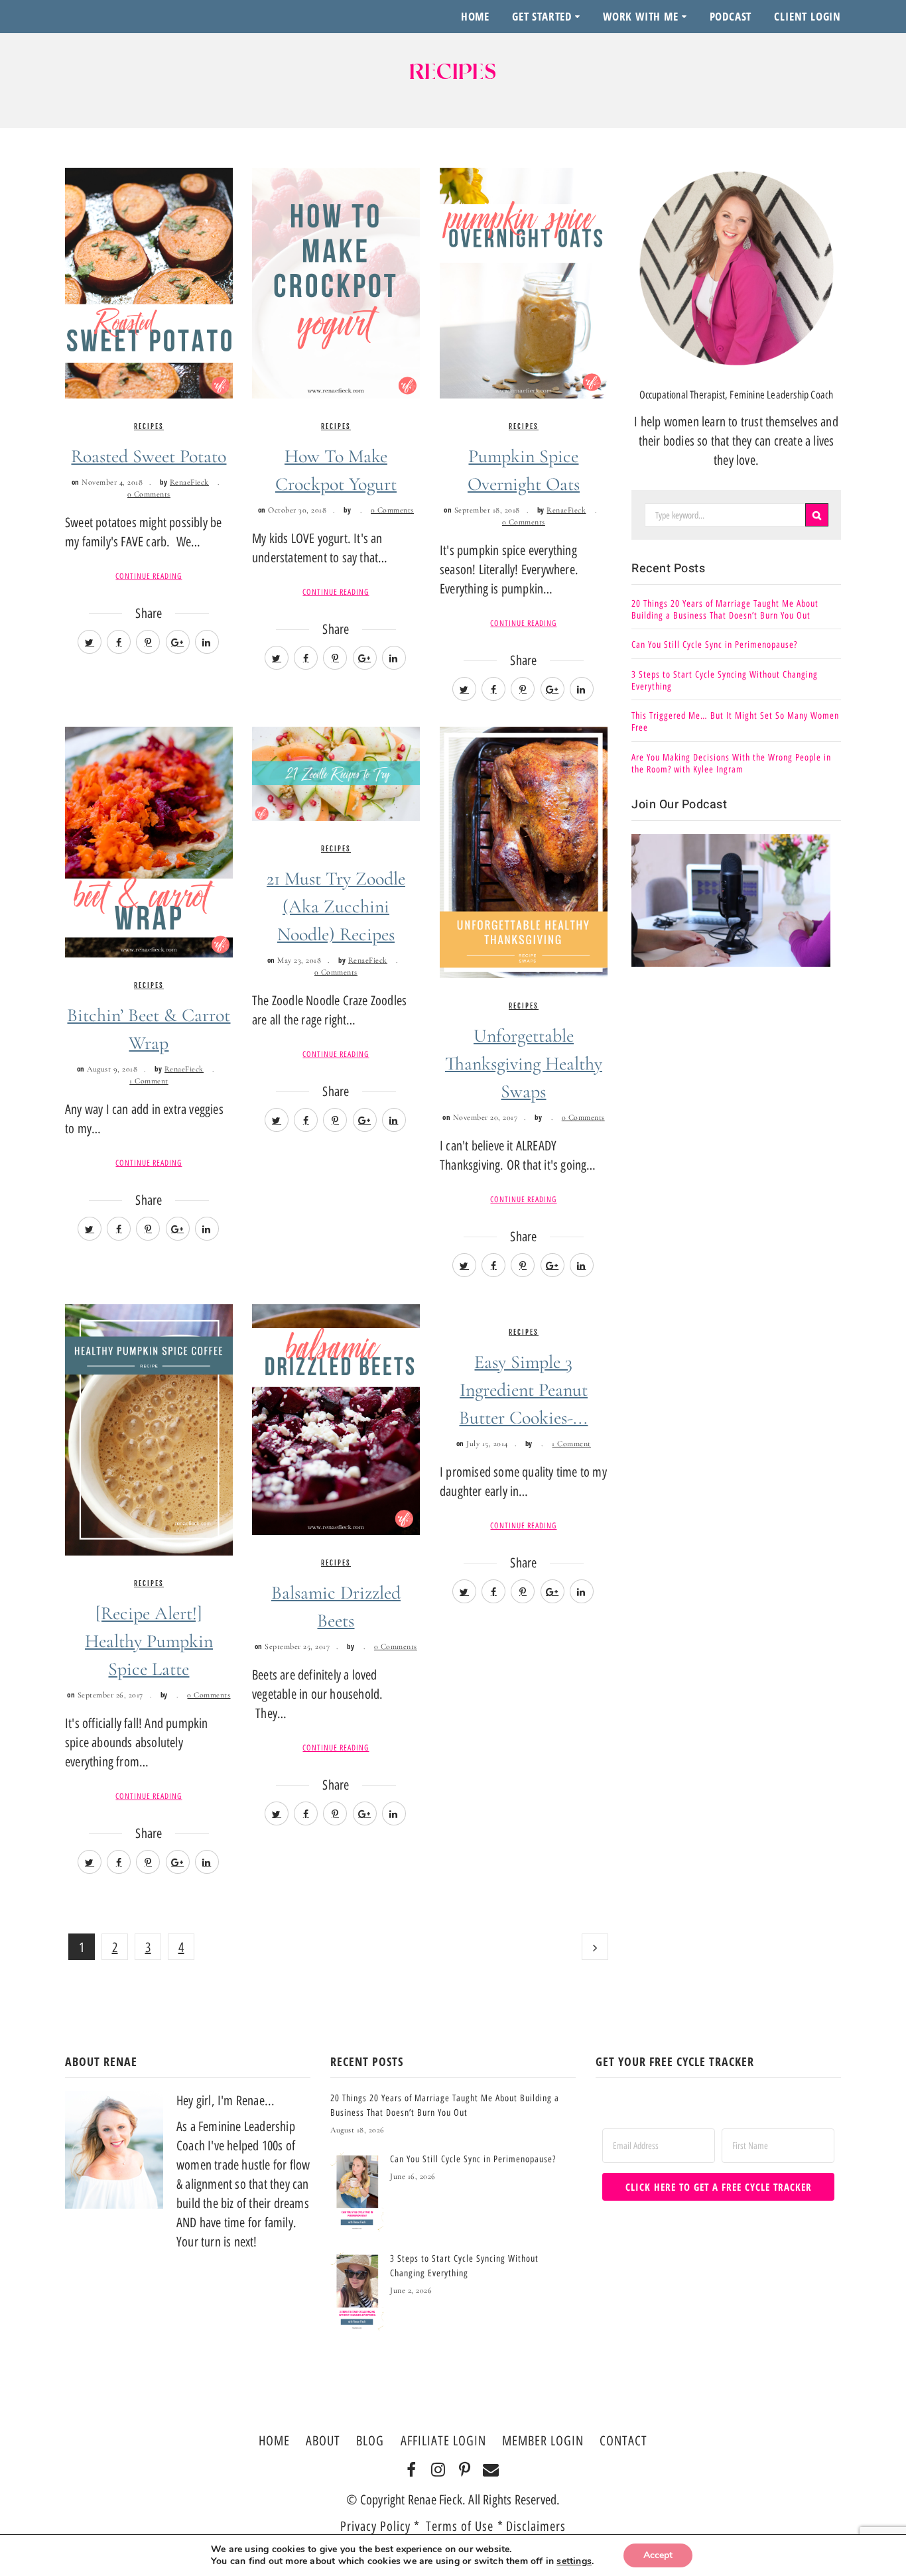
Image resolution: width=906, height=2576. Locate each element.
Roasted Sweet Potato (149, 456)
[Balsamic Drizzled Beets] (336, 1418)
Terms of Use (462, 2526)
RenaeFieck (189, 482)
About (323, 2441)
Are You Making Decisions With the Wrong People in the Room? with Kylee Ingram (731, 764)
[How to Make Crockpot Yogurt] (336, 282)
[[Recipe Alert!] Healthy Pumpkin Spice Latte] (149, 1429)
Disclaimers (536, 2526)
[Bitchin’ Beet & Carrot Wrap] (149, 841)
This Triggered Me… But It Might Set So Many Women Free (735, 722)
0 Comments (149, 494)
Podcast (731, 16)
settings (574, 2561)
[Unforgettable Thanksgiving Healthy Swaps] (524, 851)
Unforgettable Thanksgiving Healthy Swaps (524, 1064)
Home (475, 16)
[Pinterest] (465, 2471)
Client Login (808, 16)
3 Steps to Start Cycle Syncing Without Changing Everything (725, 681)
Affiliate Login (443, 2441)
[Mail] (491, 2471)
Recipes (149, 426)
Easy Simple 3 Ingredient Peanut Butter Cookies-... (523, 1390)
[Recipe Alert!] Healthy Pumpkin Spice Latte (149, 1641)
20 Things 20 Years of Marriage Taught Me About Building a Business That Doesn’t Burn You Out (725, 610)
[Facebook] (412, 2471)
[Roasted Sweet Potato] (149, 282)
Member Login (543, 2441)
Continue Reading (149, 576)
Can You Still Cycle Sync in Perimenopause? (714, 645)
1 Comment (149, 1081)
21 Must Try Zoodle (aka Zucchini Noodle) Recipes (336, 906)
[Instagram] (438, 2471)
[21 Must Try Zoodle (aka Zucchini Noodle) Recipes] (336, 773)
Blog (370, 2441)
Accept (658, 2555)
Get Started (542, 16)
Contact (623, 2441)
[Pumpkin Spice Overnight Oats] (524, 282)
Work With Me (641, 16)
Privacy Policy (375, 2526)
